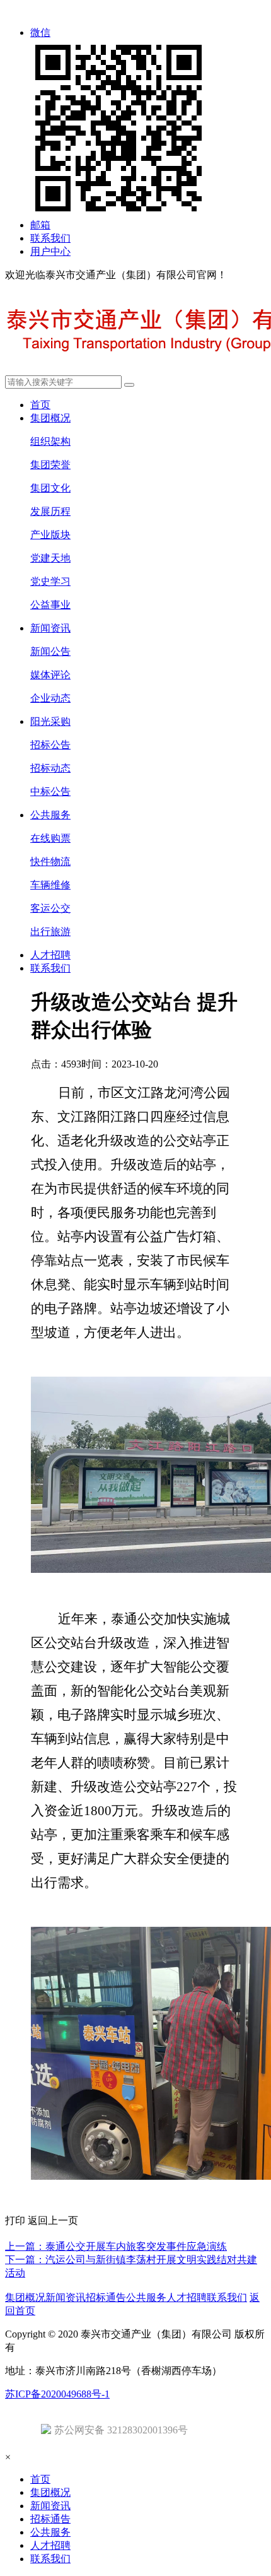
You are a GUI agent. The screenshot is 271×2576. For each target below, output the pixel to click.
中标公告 (50, 791)
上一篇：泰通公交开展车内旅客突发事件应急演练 (116, 2246)
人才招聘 (50, 955)
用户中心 (50, 251)
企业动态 (50, 698)
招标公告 (50, 745)
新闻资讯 (50, 628)
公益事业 (50, 605)
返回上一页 (53, 2220)
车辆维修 (50, 885)
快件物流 (50, 862)
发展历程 (50, 511)
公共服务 (50, 815)
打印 (16, 2220)
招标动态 (50, 768)
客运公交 (50, 908)
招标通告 (106, 2297)
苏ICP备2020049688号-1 (57, 2394)
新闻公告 (50, 651)
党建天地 (50, 558)
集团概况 (50, 418)
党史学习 (50, 581)
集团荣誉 (50, 465)
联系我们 (50, 238)
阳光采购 (50, 721)
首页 (40, 405)
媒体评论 (50, 675)
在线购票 (50, 838)
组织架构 (50, 441)
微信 (40, 32)
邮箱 (40, 225)
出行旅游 (50, 932)
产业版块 (50, 535)
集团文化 (50, 488)
